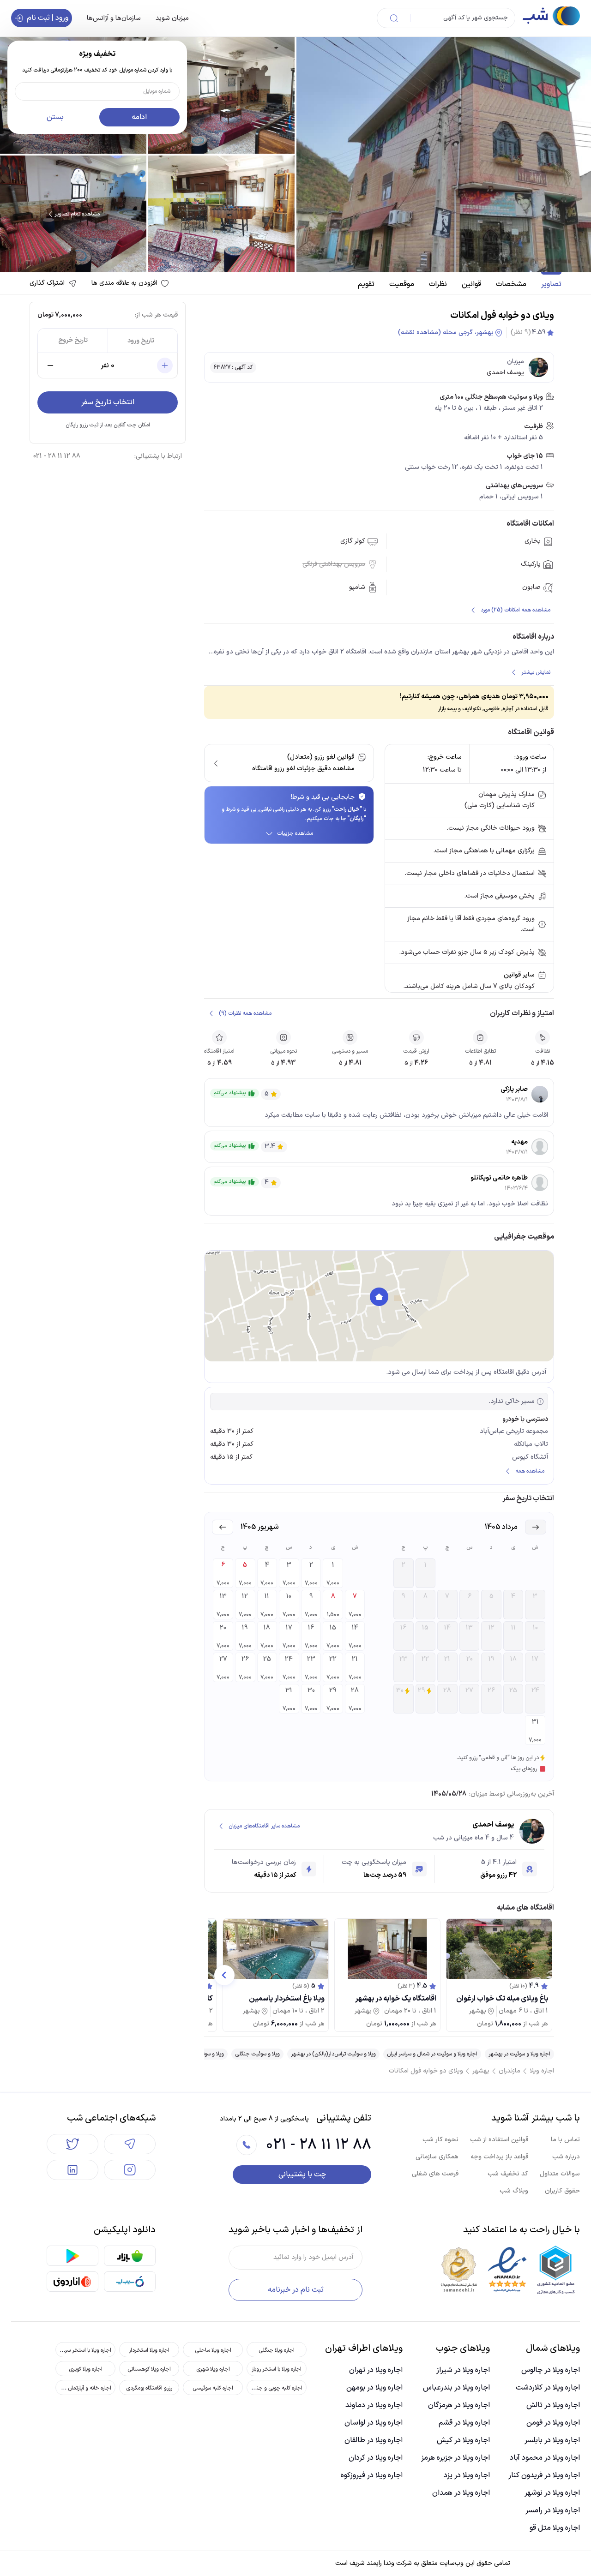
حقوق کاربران (562, 2191)
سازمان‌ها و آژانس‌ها (114, 18)
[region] (379, 1306)
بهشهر (481, 2071)
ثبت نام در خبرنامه (296, 2290)
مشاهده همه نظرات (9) (245, 1013)
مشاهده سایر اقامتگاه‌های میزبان (264, 1826)
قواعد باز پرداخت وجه (499, 2157)
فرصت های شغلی (435, 2174)
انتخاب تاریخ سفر (108, 402)
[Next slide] (224, 1975)
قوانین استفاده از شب (499, 2140)
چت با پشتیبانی (302, 2175)
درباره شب (566, 2157)
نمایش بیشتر (536, 672)
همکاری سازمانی (437, 2157)
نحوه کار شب (440, 2140)
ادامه (139, 117)
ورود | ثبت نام (48, 18)
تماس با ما (565, 2140)
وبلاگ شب (514, 2191)
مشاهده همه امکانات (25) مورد (516, 610)
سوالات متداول (560, 2174)
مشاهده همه (530, 1471)
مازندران (510, 2071)
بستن (55, 117)
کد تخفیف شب (508, 2174)
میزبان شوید (172, 18)
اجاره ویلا (542, 2071)
